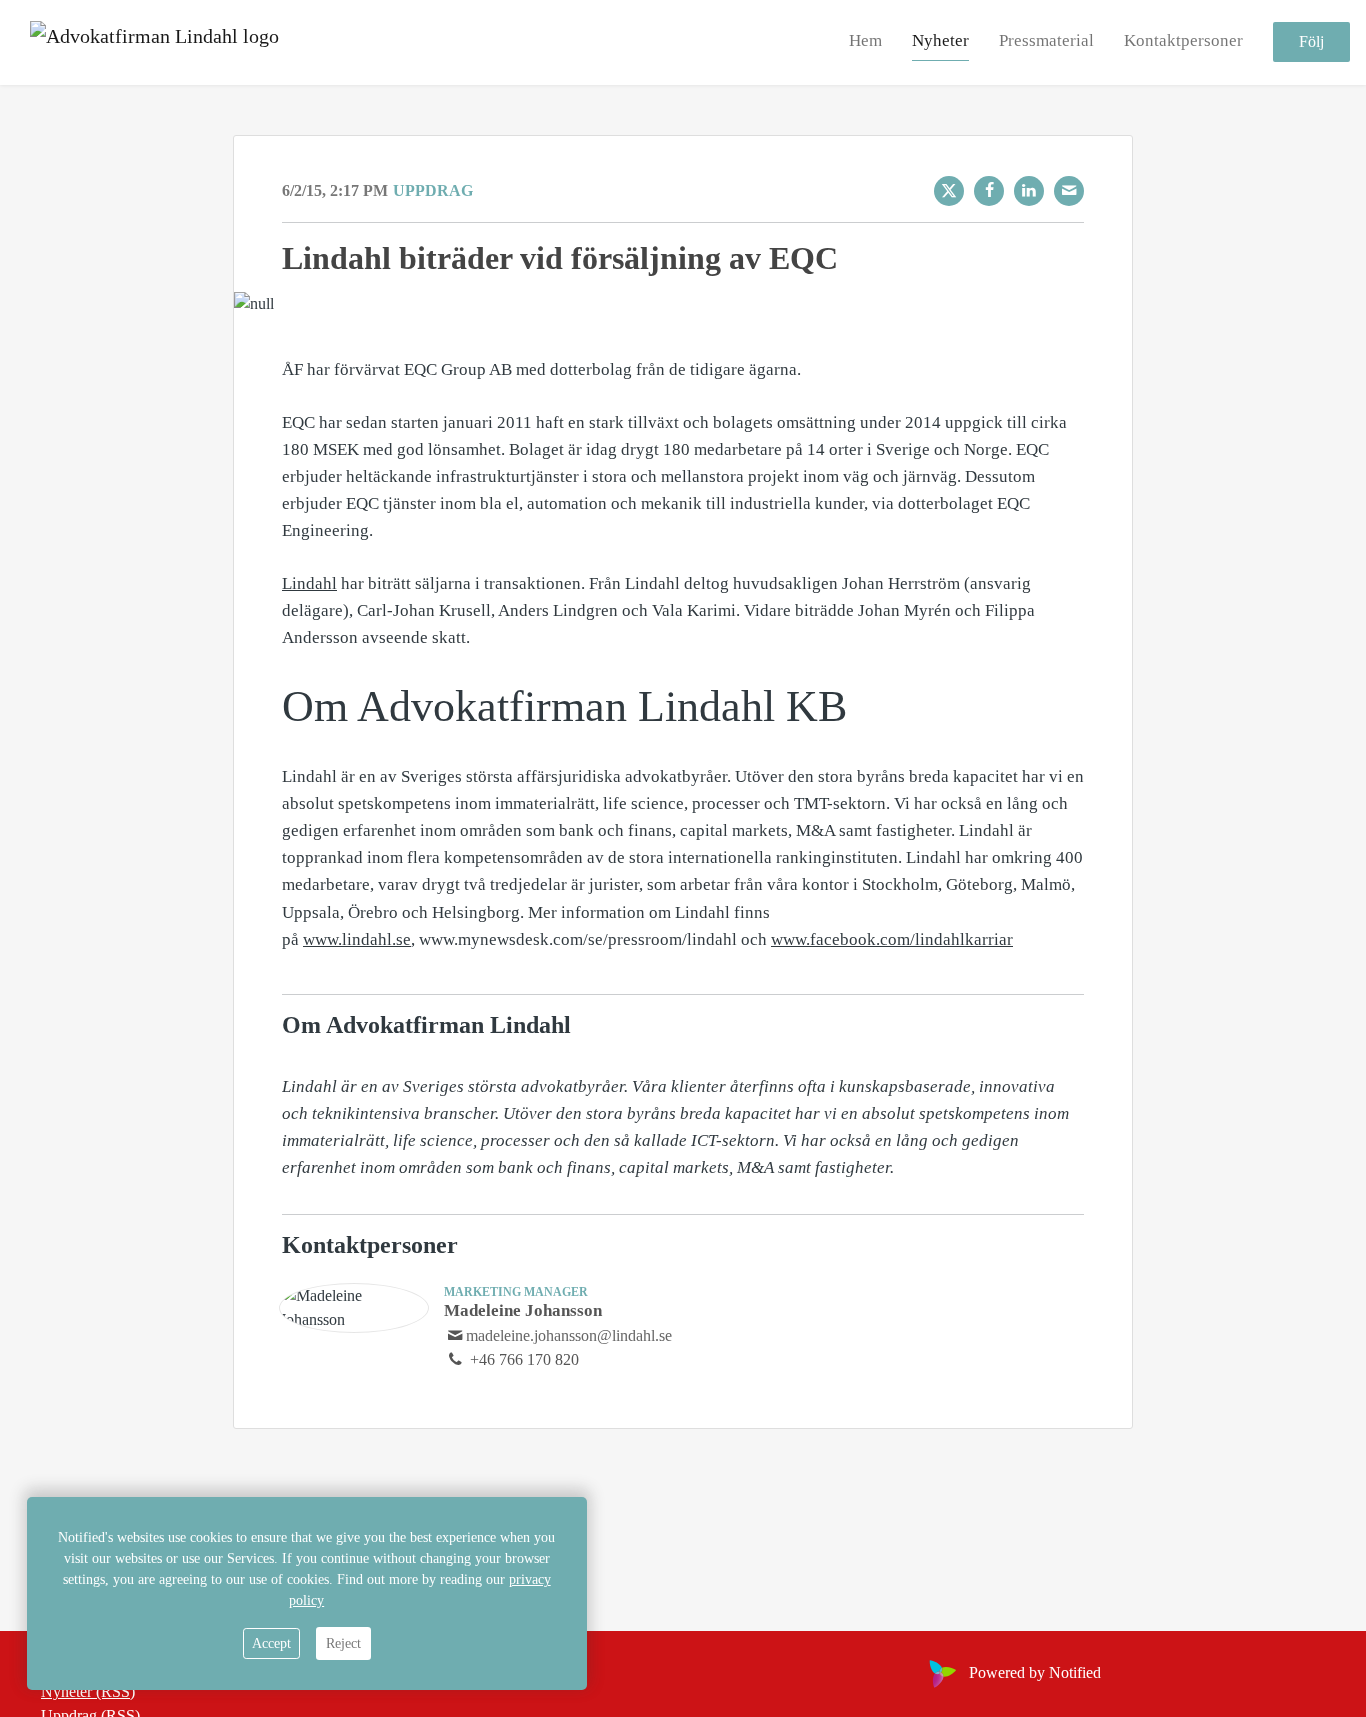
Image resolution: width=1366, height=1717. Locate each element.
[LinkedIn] (1029, 191)
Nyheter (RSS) (88, 1691)
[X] (949, 191)
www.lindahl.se (357, 939)
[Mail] (1069, 191)
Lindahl (309, 583)
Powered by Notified (1035, 1672)
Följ (1311, 42)
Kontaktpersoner (1183, 41)
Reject (343, 1643)
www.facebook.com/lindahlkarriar (892, 939)
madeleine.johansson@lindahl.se (569, 1335)
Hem (865, 41)
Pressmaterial (1046, 41)
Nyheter (940, 41)
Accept (271, 1643)
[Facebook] (989, 191)
